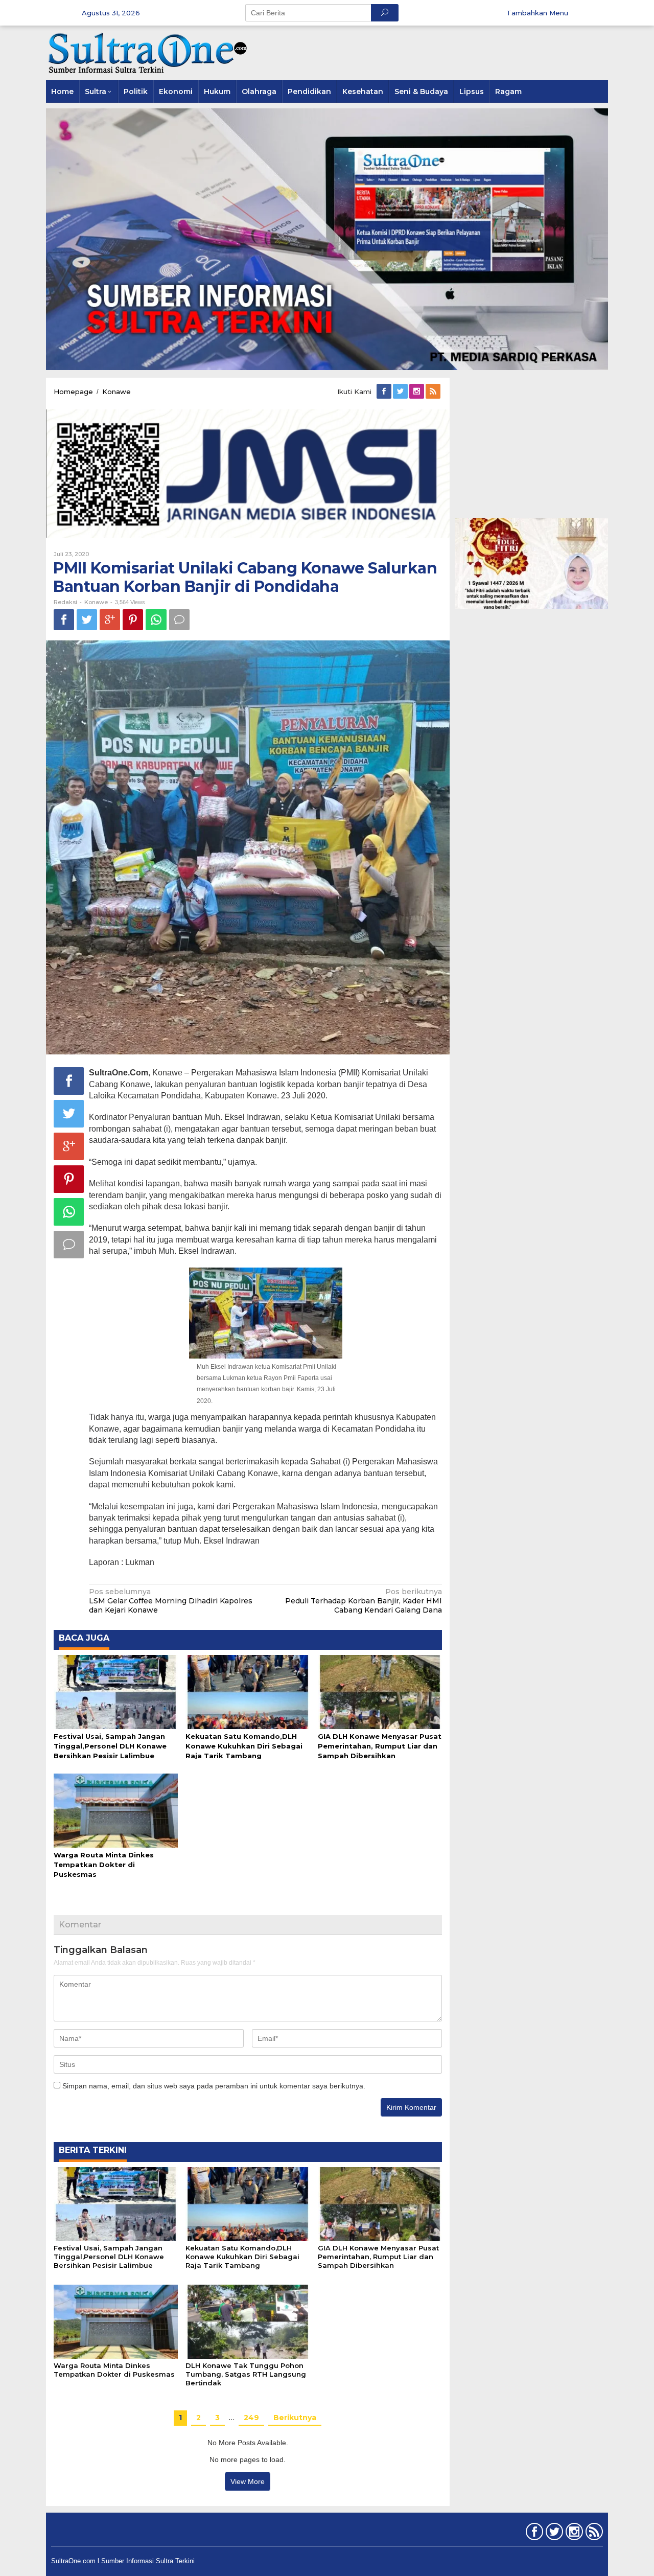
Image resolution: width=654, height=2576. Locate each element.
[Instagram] (417, 392)
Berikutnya (295, 2418)
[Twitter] (401, 392)
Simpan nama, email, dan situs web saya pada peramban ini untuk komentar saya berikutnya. (214, 2086)
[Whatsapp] (156, 620)
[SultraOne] (148, 52)
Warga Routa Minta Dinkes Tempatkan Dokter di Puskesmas (104, 1865)
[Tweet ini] (87, 620)
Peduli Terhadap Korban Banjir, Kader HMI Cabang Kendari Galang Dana (364, 1601)
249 (251, 2418)
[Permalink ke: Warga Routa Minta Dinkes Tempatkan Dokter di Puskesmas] (116, 1810)
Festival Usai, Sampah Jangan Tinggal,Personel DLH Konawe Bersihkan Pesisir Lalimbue (110, 1746)
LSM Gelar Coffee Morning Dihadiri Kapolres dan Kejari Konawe (171, 1601)
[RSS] (434, 392)
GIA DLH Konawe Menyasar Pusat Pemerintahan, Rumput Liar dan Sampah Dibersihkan (380, 1746)
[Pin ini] (133, 620)
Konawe (96, 602)
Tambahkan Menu (537, 13)
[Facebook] (385, 392)
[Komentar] (179, 620)
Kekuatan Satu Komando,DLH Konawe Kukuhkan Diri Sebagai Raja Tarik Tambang (244, 1746)
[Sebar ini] (64, 620)
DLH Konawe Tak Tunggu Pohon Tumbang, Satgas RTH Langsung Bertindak (246, 2374)
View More (248, 2481)
